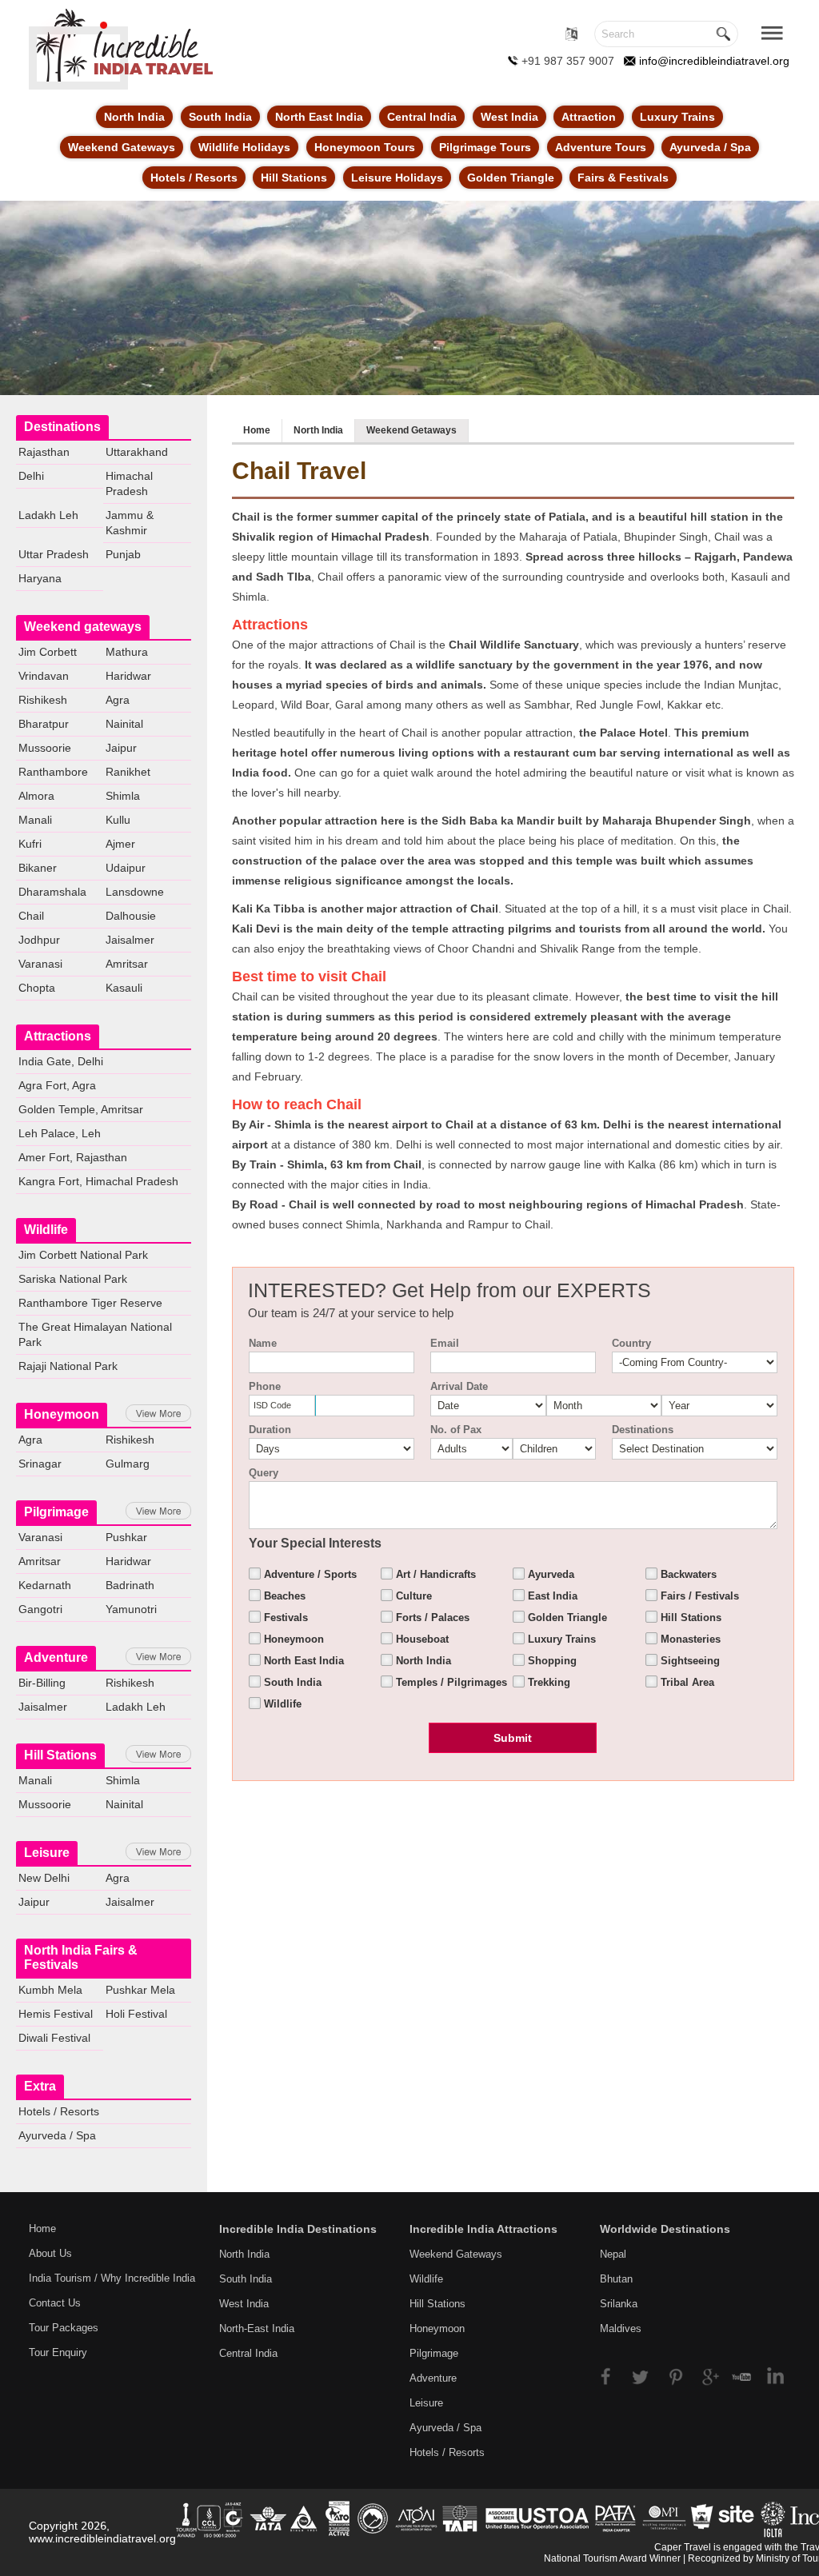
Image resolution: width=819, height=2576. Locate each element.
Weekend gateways (83, 627)
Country (631, 1343)
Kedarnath (45, 1585)
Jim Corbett (48, 652)
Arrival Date (459, 1386)
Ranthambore (53, 772)
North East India (319, 117)
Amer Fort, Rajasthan (73, 1157)
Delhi (31, 476)
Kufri (30, 844)
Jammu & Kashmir (130, 523)
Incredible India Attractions (483, 2229)
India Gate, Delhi (61, 1061)
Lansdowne (135, 892)
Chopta (37, 988)
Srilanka (619, 2304)
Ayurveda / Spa (710, 147)
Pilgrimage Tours (485, 147)
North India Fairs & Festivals (81, 1957)
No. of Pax (456, 1430)
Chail (31, 916)
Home (257, 430)
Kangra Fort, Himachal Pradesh (98, 1181)
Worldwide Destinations (665, 2229)
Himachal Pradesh (129, 483)
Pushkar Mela (140, 1990)
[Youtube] (739, 2375)
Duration (270, 1430)
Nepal (613, 2254)
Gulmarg (128, 1464)
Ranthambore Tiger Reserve (90, 1303)
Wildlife (46, 1230)
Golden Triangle (511, 178)
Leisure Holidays (397, 178)
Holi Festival (136, 2014)
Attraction (589, 117)
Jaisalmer (130, 940)
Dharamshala (52, 892)
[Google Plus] (707, 2375)
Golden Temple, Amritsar (81, 1109)
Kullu (118, 820)
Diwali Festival (54, 2038)
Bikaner (38, 868)
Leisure (47, 1853)
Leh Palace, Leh (60, 1133)
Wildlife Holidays (244, 147)
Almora (36, 796)
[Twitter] (645, 2375)
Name (263, 1343)
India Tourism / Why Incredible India (112, 2278)
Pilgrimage (56, 1512)
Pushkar (126, 1537)
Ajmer (120, 844)
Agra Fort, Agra (57, 1085)
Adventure (56, 1657)
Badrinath (130, 1585)
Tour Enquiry (58, 2352)
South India (220, 117)
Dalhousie (131, 916)
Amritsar (127, 964)
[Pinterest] (676, 2375)
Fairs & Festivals (623, 178)
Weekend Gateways (122, 147)
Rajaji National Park (68, 1366)
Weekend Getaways (411, 430)
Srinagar (40, 1464)
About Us (50, 2253)
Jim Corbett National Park (83, 1255)
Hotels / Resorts (194, 178)
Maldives (621, 2328)
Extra (40, 2086)
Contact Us (55, 2303)
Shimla (123, 796)
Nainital (124, 724)
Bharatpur (44, 724)
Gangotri (40, 1609)
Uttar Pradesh (54, 554)
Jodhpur (39, 940)
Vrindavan (44, 676)
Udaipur (126, 868)
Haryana (40, 578)
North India (134, 117)
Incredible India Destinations (298, 2229)
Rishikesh (43, 700)
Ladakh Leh (48, 515)
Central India (422, 117)
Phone (265, 1386)
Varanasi (40, 964)
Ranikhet (128, 772)
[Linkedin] (770, 2375)
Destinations (62, 427)
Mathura (127, 652)
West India (509, 117)
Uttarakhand (137, 452)
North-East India (257, 2328)
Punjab (123, 554)
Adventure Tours (601, 147)
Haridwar (128, 676)
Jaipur (121, 748)
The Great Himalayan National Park (95, 1334)
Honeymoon (62, 1414)
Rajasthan (44, 452)
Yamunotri (131, 1609)
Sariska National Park (73, 1279)
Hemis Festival (56, 2014)
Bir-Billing (42, 1683)
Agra (118, 700)
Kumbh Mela (50, 1990)
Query (264, 1473)
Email (445, 1343)
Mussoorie (45, 748)
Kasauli (124, 988)
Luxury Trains (677, 117)
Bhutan (616, 2279)
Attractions (58, 1036)
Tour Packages (64, 2328)
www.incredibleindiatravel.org (102, 2538)
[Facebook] (614, 2375)
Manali (35, 820)
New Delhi (44, 1878)
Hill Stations (294, 178)
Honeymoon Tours (365, 147)
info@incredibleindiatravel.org (714, 61)
